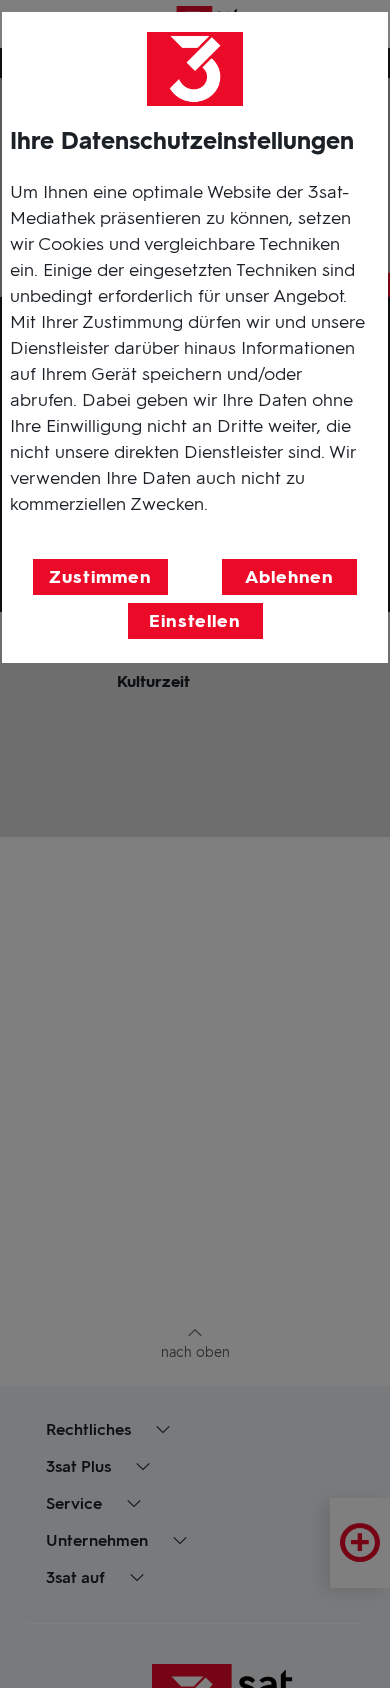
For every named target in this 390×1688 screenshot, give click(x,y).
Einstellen (195, 621)
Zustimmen (100, 577)
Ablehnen (289, 577)
